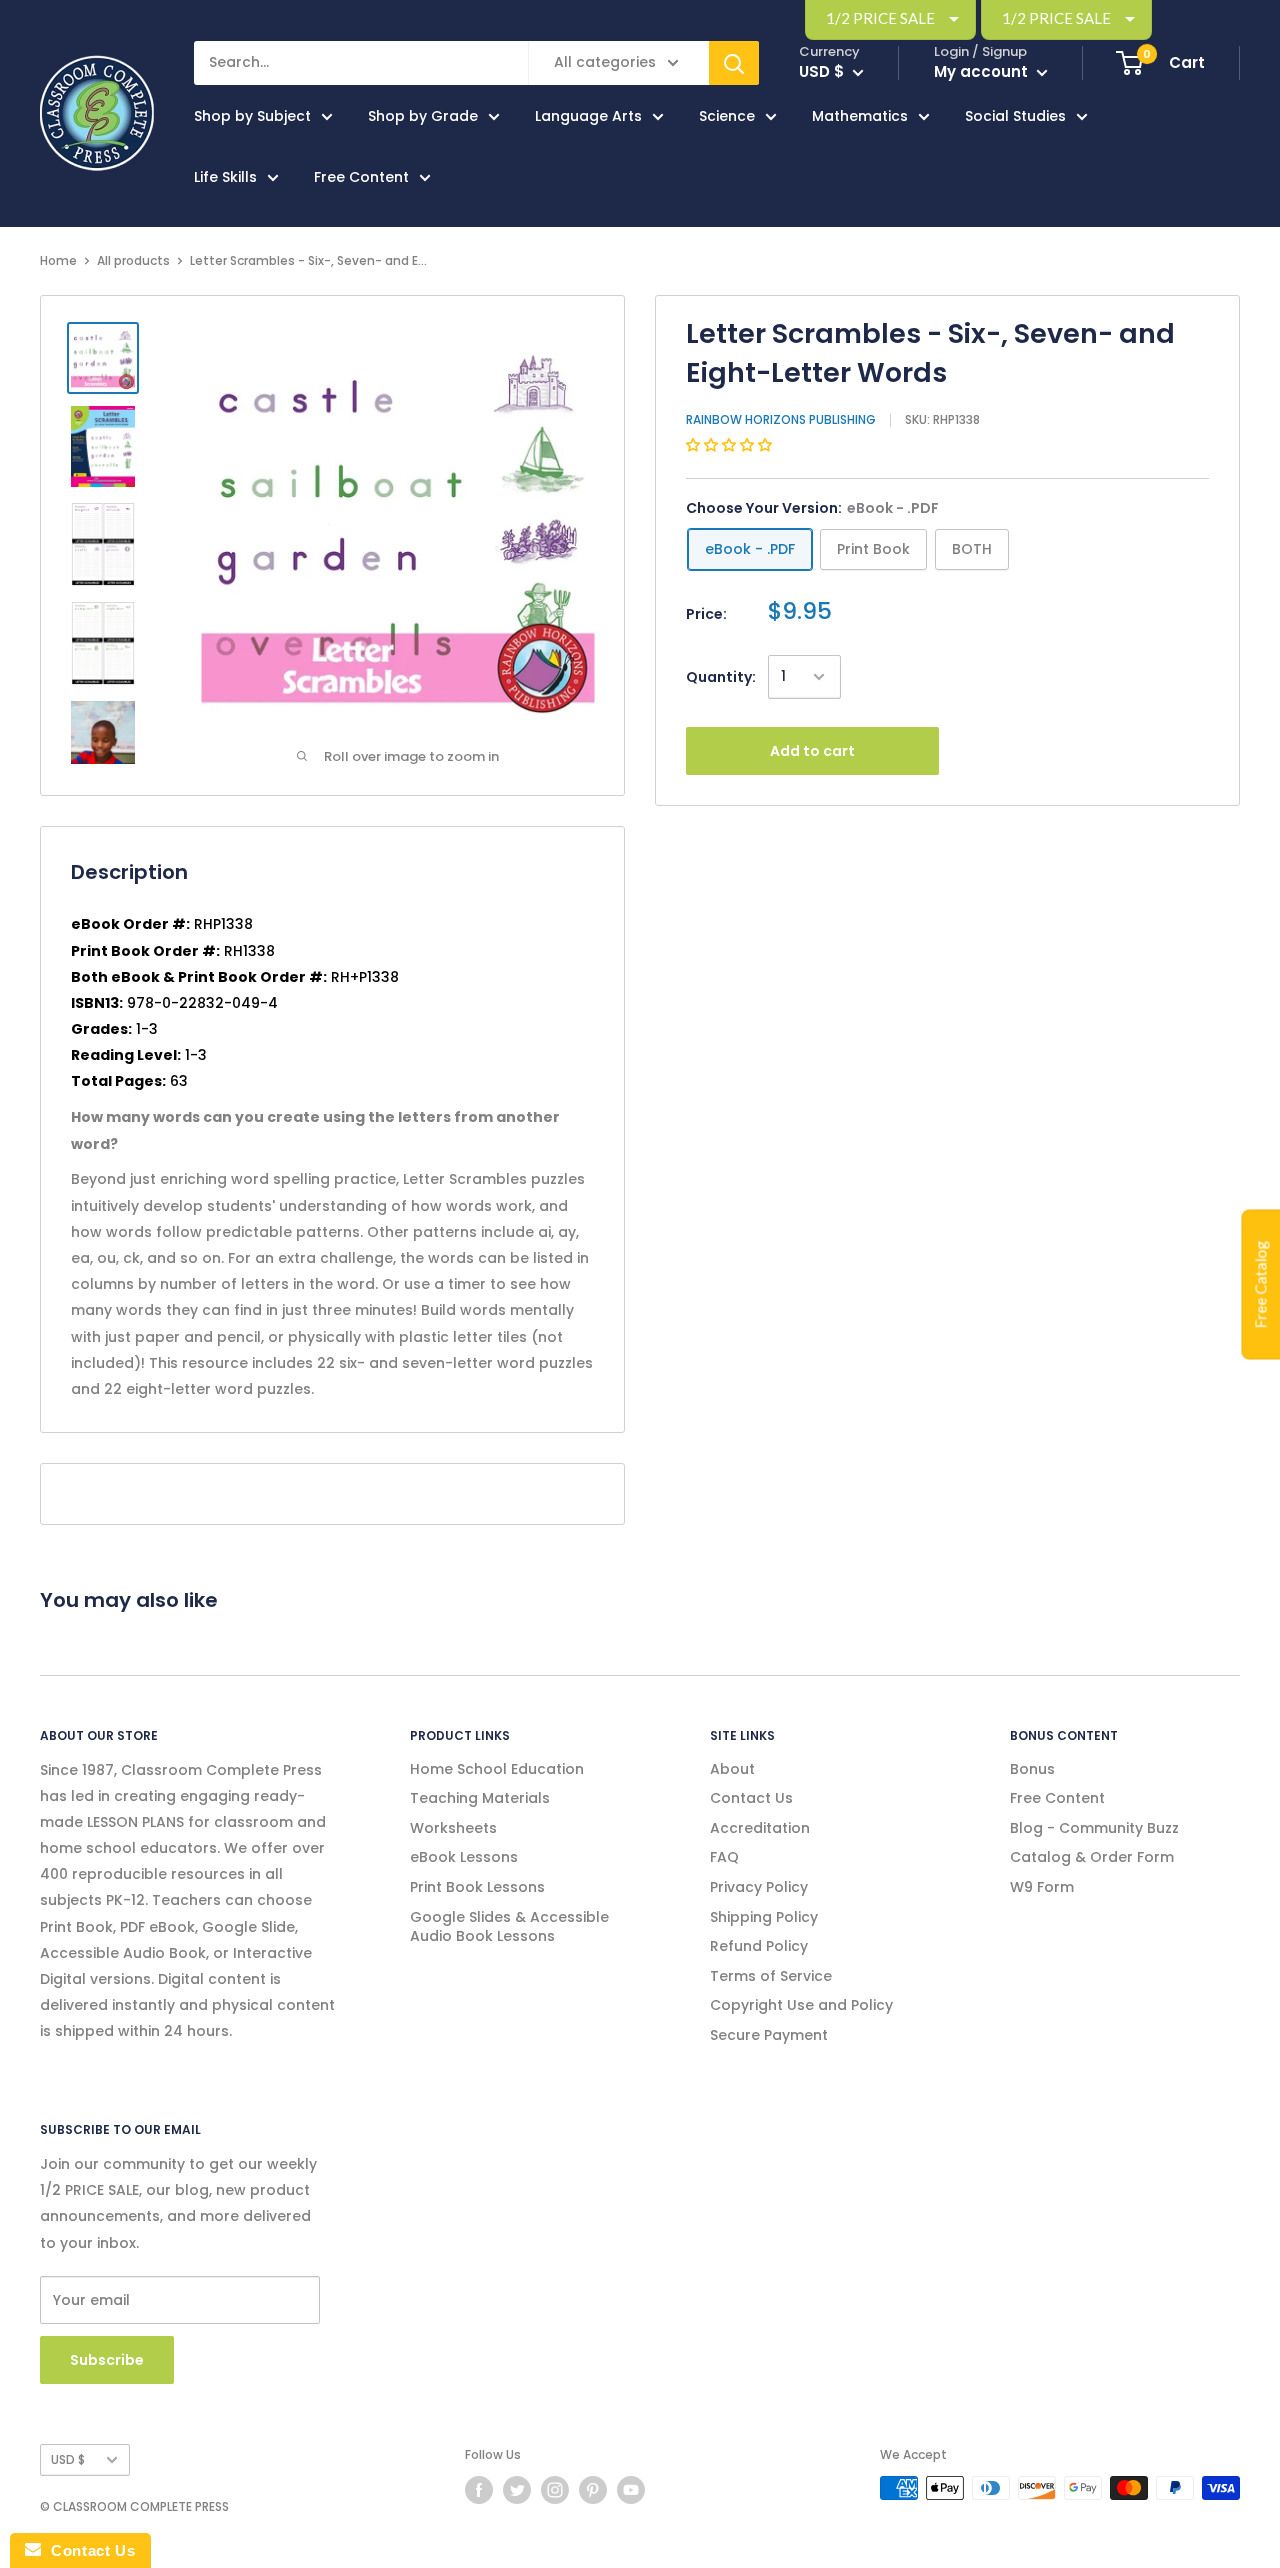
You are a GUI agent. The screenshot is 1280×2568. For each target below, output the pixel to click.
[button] (731, 445)
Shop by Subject (252, 116)
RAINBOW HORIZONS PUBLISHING (781, 419)
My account (983, 71)
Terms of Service (771, 1976)
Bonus (1032, 1769)
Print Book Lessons (477, 1887)
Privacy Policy (759, 1887)
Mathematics (860, 116)
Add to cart (812, 751)
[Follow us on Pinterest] (593, 2490)
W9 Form (1042, 1887)
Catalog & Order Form (1092, 1857)
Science (727, 116)
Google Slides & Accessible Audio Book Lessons (509, 1927)
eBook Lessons (464, 1857)
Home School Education (497, 1769)
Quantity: (721, 677)
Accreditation (760, 1828)
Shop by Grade (423, 116)
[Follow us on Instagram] (555, 2490)
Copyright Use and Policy (801, 2005)
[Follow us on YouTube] (631, 2490)
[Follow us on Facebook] (479, 2490)
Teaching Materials (480, 1798)
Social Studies (1015, 116)
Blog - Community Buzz (1094, 1828)
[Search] (734, 63)
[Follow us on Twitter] (517, 2490)
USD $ (68, 2460)
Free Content (361, 177)
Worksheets (453, 1828)
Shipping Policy (764, 1917)
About (732, 1769)
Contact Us (751, 1798)
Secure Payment (769, 2035)
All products (133, 260)
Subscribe (107, 2360)
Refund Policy (759, 1946)
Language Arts (588, 116)
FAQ (724, 1857)
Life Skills (225, 177)
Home (58, 260)
